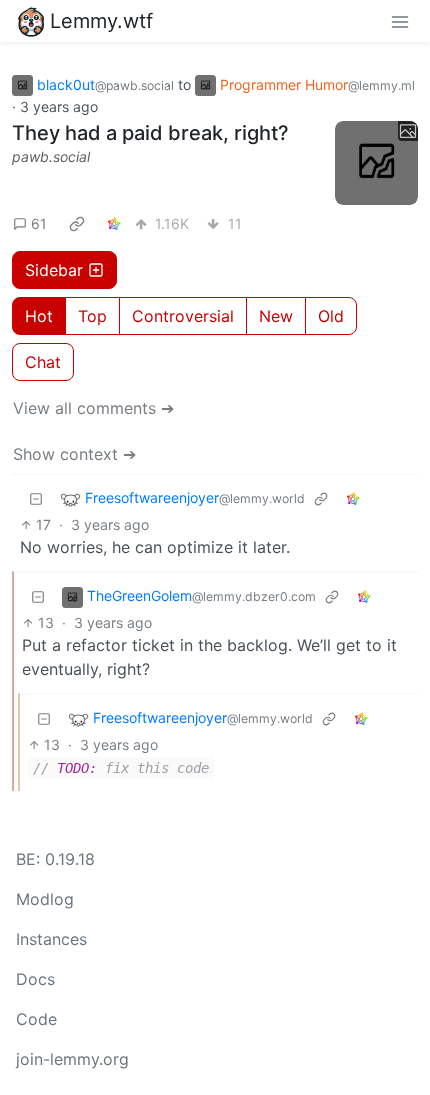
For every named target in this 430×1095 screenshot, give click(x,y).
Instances (51, 939)
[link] (77, 224)
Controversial (183, 316)
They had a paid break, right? (150, 133)
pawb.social (51, 156)
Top (92, 316)
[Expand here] (377, 163)
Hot (39, 316)
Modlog (45, 899)
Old (331, 316)
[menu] (400, 21)
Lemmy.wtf (101, 21)
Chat (43, 362)
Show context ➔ (74, 454)
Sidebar (54, 270)
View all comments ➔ (93, 408)
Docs (35, 979)
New (276, 316)
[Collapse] (36, 498)
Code (36, 1019)
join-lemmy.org (72, 1059)
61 (39, 223)
